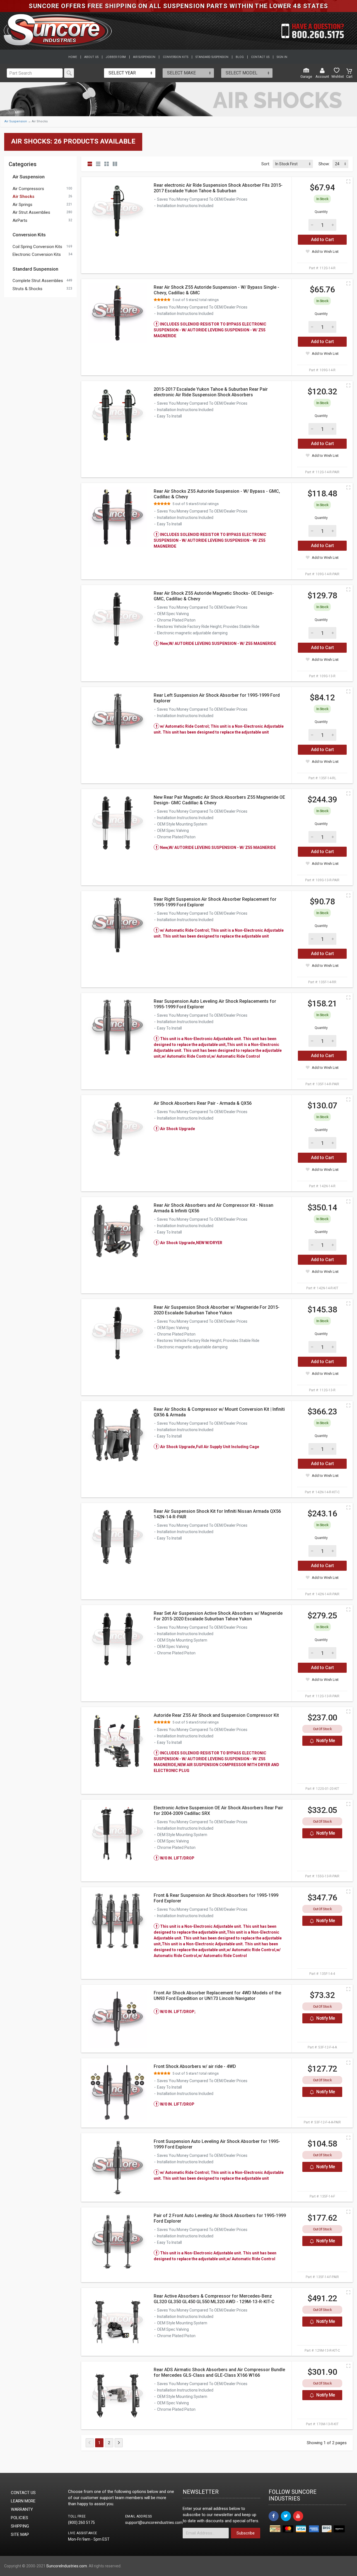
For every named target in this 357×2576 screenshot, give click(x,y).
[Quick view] (348, 181)
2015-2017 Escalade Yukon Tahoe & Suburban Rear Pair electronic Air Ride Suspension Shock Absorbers (211, 392)
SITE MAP (20, 2534)
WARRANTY (22, 2509)
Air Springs (22, 205)
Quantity (321, 212)
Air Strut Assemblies (31, 212)
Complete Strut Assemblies (38, 281)
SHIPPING (20, 2526)
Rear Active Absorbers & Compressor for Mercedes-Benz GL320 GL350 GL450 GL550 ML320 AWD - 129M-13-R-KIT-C (214, 2299)
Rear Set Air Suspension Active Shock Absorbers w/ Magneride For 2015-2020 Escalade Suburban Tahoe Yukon (218, 1616)
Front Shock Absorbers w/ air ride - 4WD (195, 2066)
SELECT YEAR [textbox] (122, 73)
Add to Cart (322, 240)
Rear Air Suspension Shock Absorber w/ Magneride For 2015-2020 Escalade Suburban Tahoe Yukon (217, 1310)
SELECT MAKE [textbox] (181, 73)
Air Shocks (23, 196)
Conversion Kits (29, 235)
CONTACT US (23, 2493)
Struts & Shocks (27, 289)
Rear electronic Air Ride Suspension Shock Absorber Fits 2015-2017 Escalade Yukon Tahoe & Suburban (218, 188)
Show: (324, 164)
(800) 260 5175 (81, 2522)
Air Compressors (28, 189)
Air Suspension (16, 121)
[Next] (119, 2443)
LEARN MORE (23, 2501)
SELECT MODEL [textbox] (242, 73)
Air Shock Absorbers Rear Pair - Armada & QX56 (203, 1103)
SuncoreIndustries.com (67, 2566)
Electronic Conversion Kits (37, 254)
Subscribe (246, 2533)
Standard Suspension (35, 269)
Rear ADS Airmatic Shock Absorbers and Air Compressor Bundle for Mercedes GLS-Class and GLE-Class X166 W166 (219, 2372)
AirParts (20, 220)
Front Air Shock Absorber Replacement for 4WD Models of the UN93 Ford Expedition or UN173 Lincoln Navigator (217, 1996)
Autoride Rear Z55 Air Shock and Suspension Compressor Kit (216, 1715)
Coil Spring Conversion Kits (37, 247)
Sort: (266, 164)
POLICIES (20, 2518)
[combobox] (130, 73)
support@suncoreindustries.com (154, 2522)
